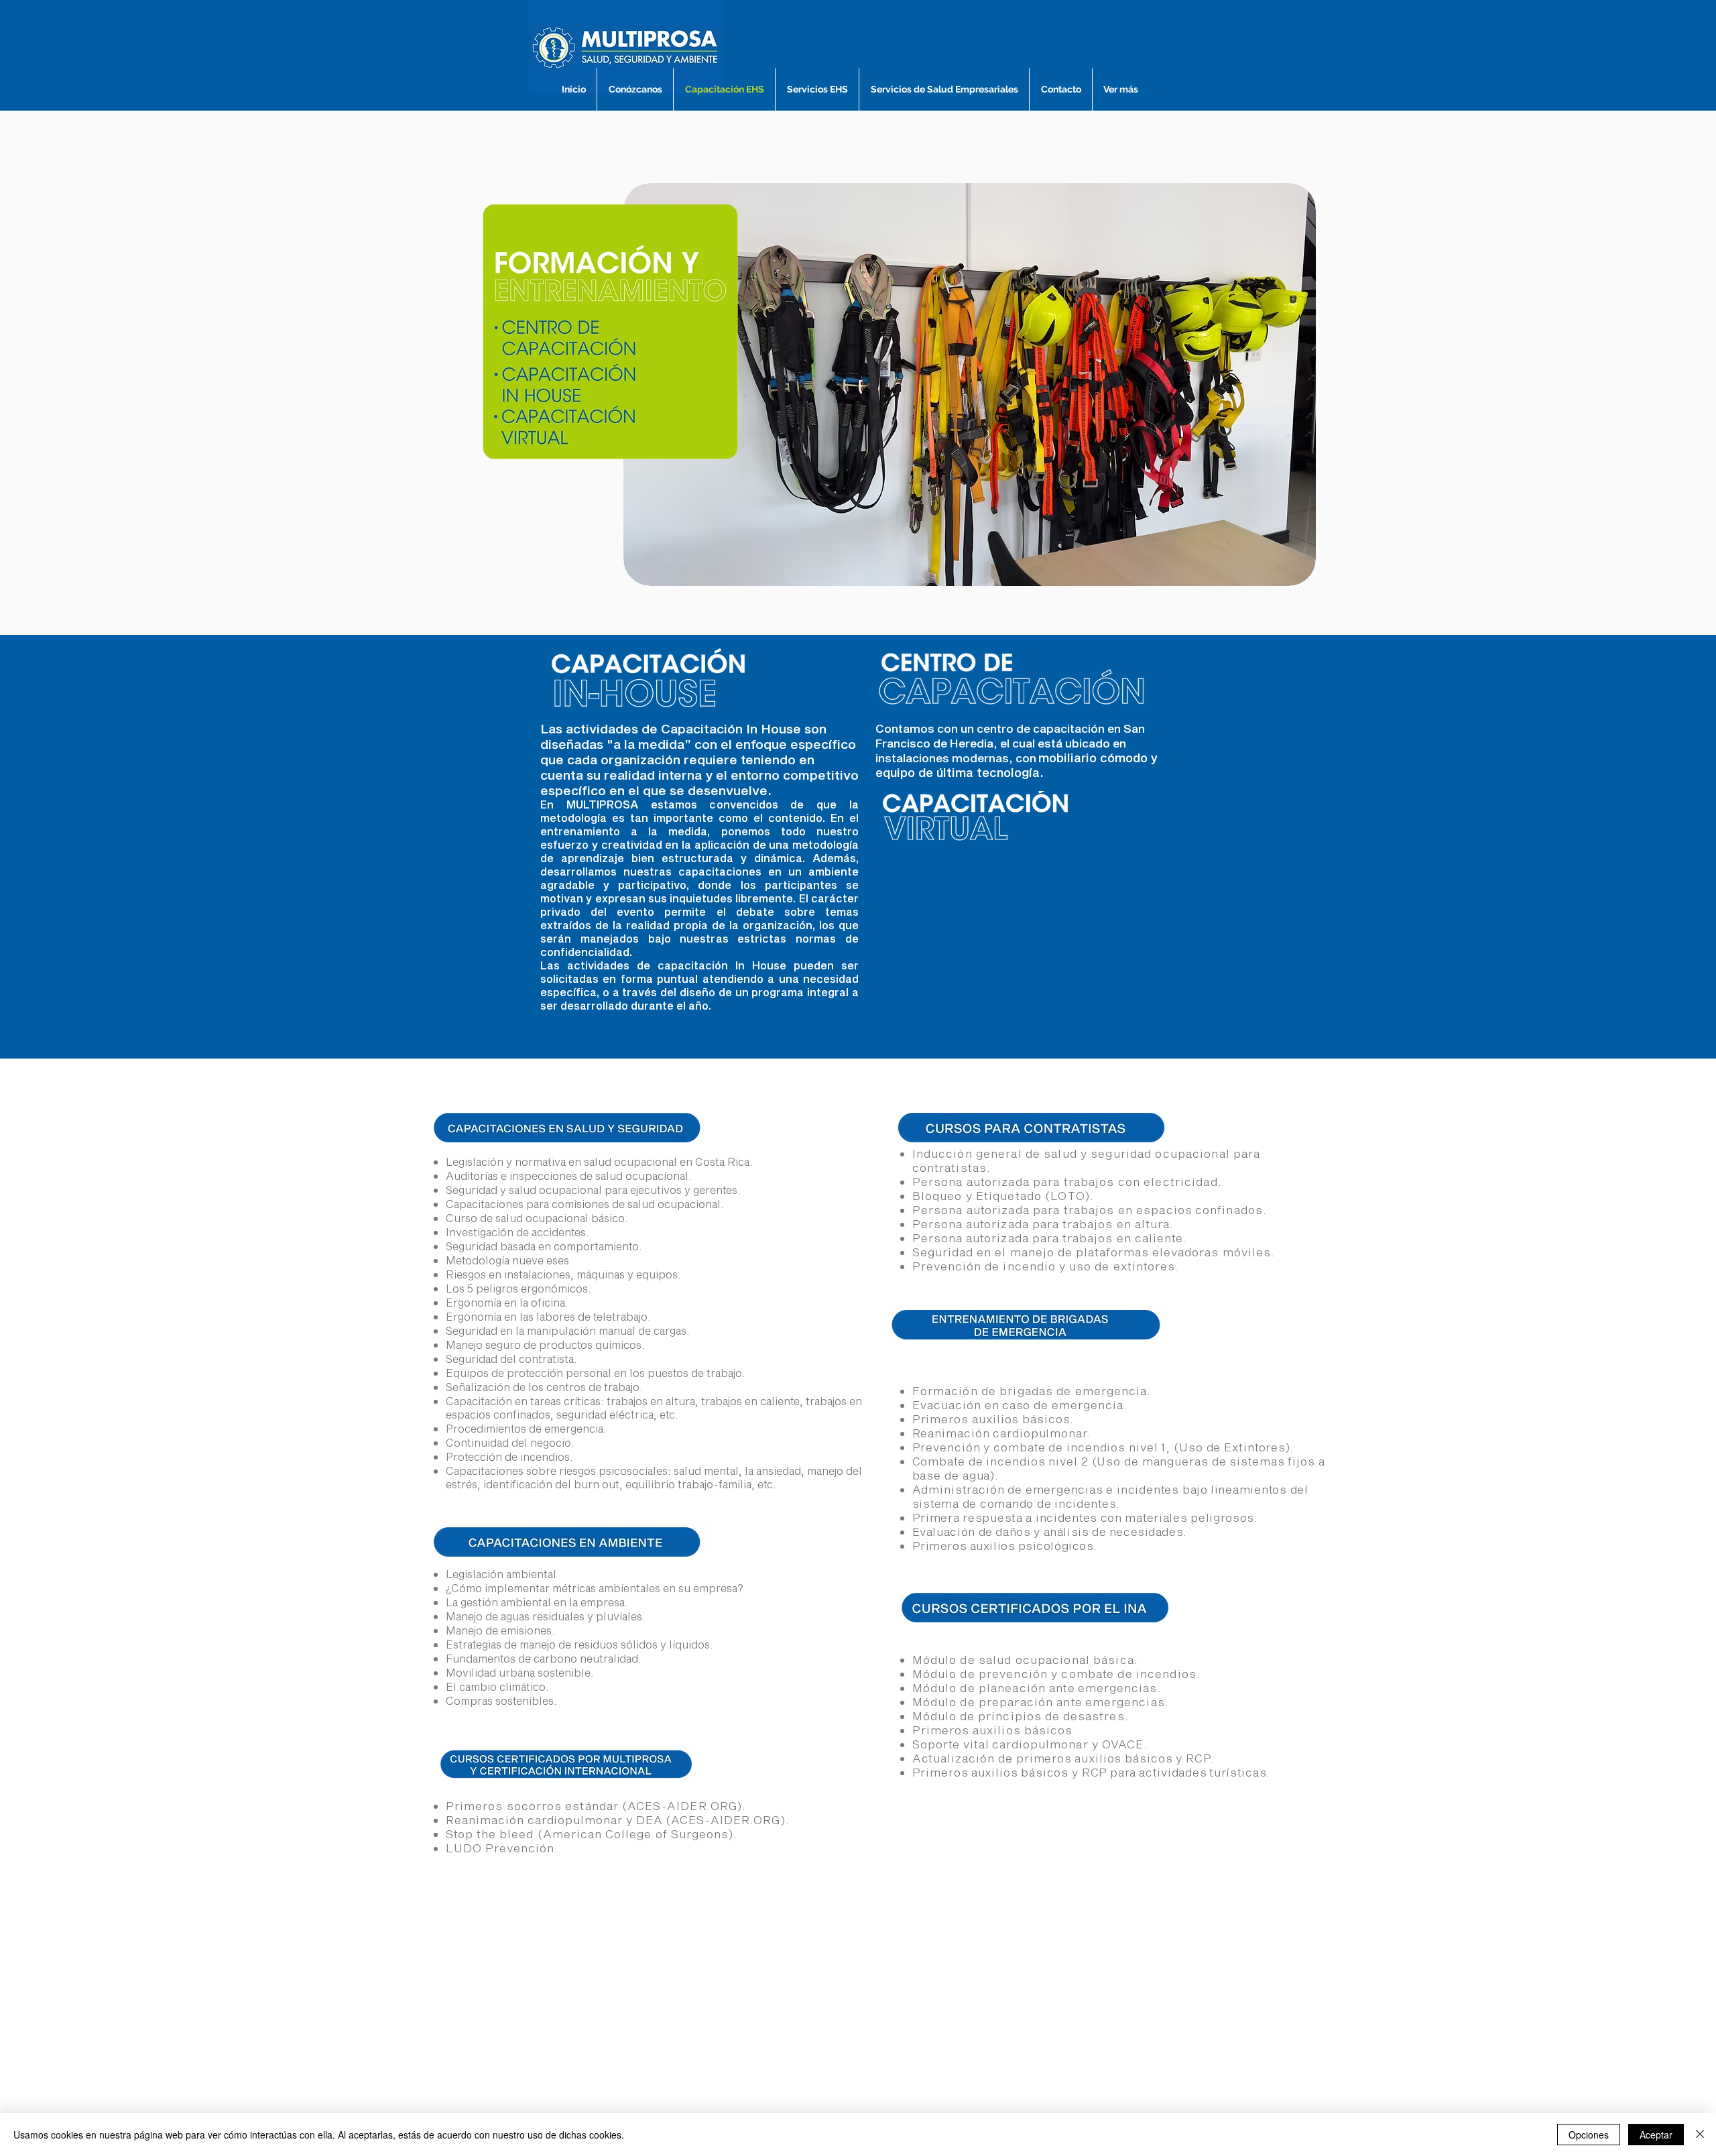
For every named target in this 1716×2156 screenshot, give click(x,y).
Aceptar (1656, 2135)
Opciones (1589, 2135)
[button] (970, 384)
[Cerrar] (1700, 2135)
